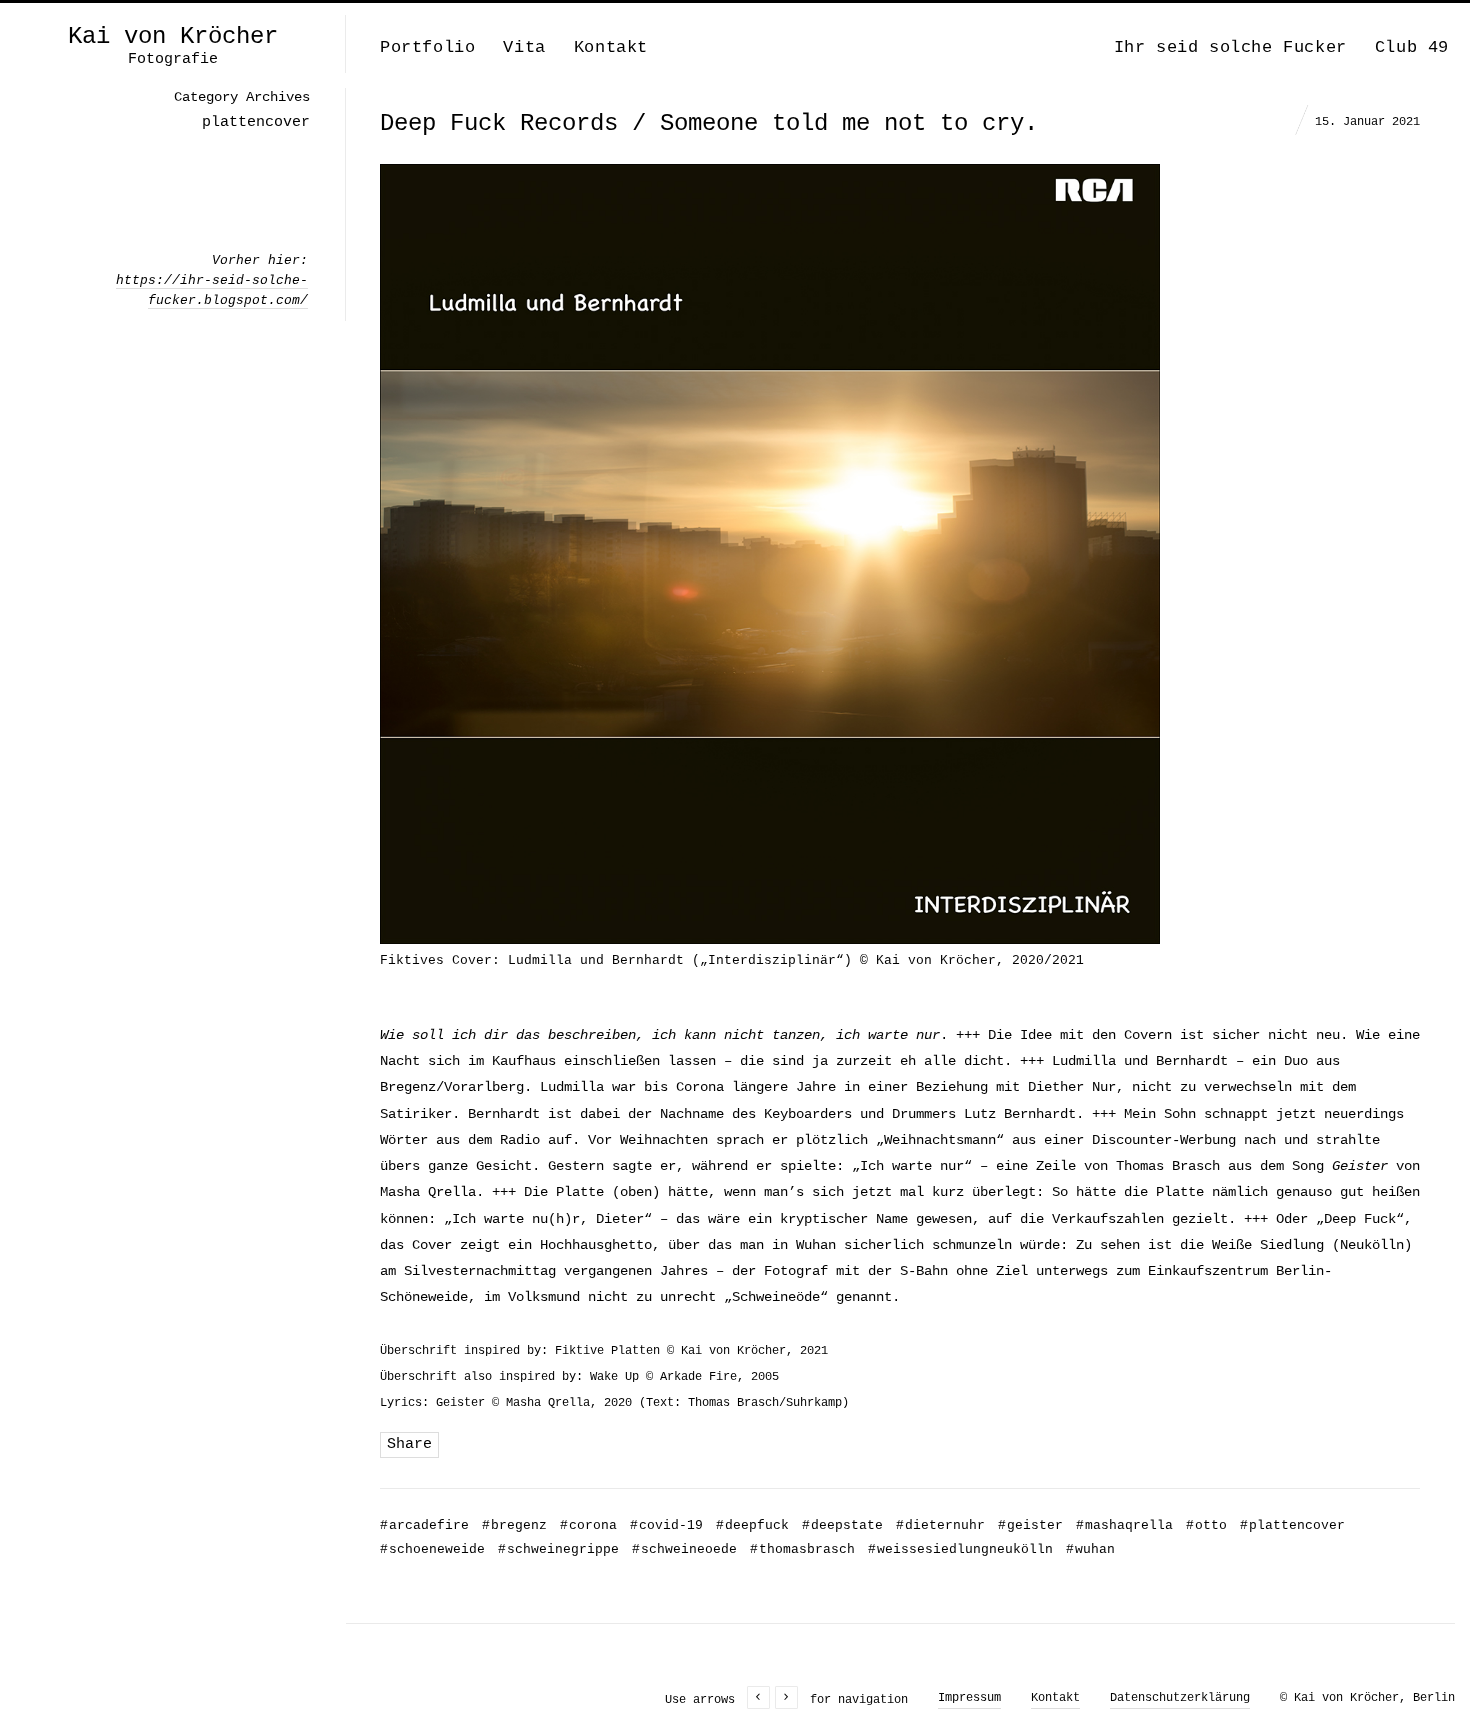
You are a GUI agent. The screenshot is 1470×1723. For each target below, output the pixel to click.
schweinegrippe (558, 1549)
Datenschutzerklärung (1180, 1698)
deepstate (842, 1525)
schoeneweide (432, 1549)
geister (1030, 1525)
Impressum (969, 1698)
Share (409, 1444)
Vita (524, 47)
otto (1206, 1525)
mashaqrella (1124, 1525)
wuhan (1090, 1549)
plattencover (1292, 1525)
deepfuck (752, 1525)
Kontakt (611, 47)
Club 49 (1412, 47)
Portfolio (427, 47)
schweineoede (684, 1549)
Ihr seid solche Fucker (1230, 47)
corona (588, 1525)
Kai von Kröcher (173, 37)
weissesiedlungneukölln (960, 1549)
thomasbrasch (802, 1549)
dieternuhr (940, 1525)
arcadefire (424, 1525)
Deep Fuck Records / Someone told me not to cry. (709, 123)
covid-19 (666, 1525)
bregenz (514, 1525)
